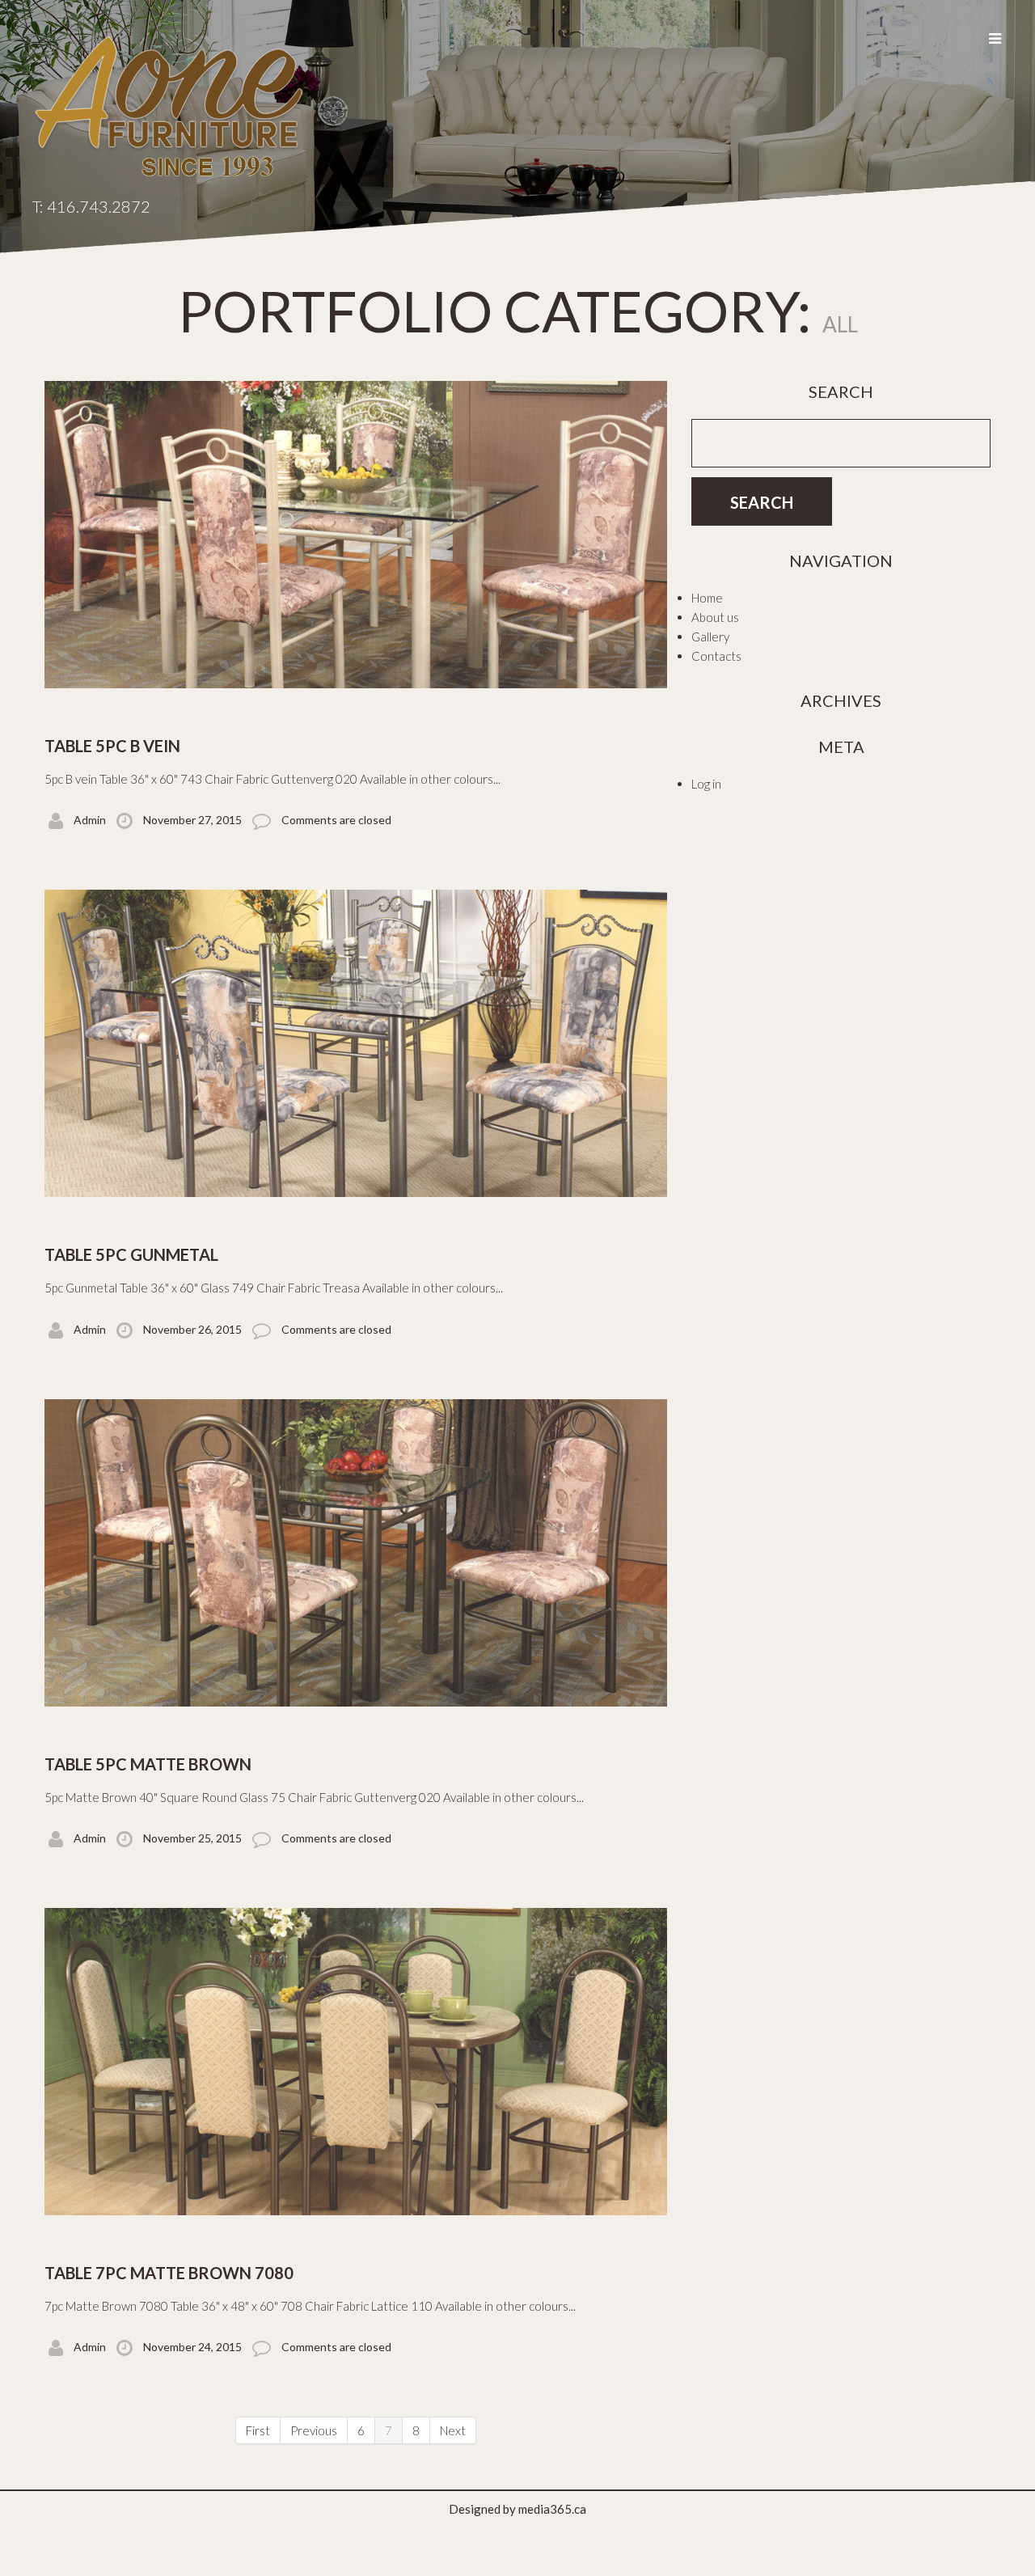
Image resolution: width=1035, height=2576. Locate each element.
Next (453, 2430)
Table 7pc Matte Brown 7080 (169, 2273)
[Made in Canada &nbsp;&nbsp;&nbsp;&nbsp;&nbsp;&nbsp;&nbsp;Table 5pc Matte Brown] (356, 1553)
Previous (314, 2430)
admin (90, 820)
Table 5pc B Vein (112, 746)
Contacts (716, 656)
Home (707, 598)
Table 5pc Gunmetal (131, 1254)
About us (715, 617)
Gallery (710, 637)
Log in (706, 784)
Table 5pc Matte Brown (148, 1764)
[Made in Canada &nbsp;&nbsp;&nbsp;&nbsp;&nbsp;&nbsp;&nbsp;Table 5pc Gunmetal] (356, 1043)
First (258, 2430)
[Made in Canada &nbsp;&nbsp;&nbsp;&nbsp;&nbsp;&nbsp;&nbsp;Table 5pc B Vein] (356, 535)
